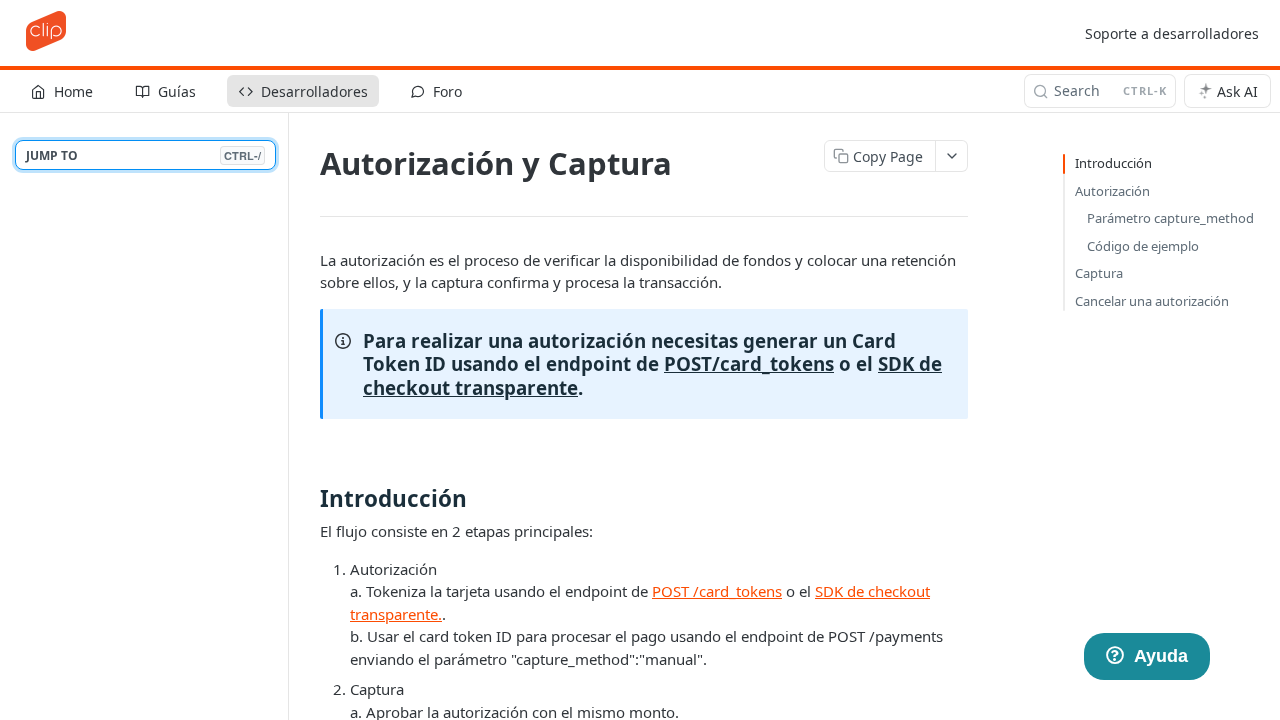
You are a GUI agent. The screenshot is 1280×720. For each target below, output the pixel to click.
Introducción (1113, 163)
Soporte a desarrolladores (1172, 33)
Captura (1099, 273)
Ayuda (1161, 656)
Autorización (1112, 191)
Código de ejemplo (1143, 246)
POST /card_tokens (717, 591)
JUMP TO (143, 155)
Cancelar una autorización (1152, 301)
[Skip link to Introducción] (308, 499)
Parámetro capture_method (1170, 218)
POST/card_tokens (749, 363)
